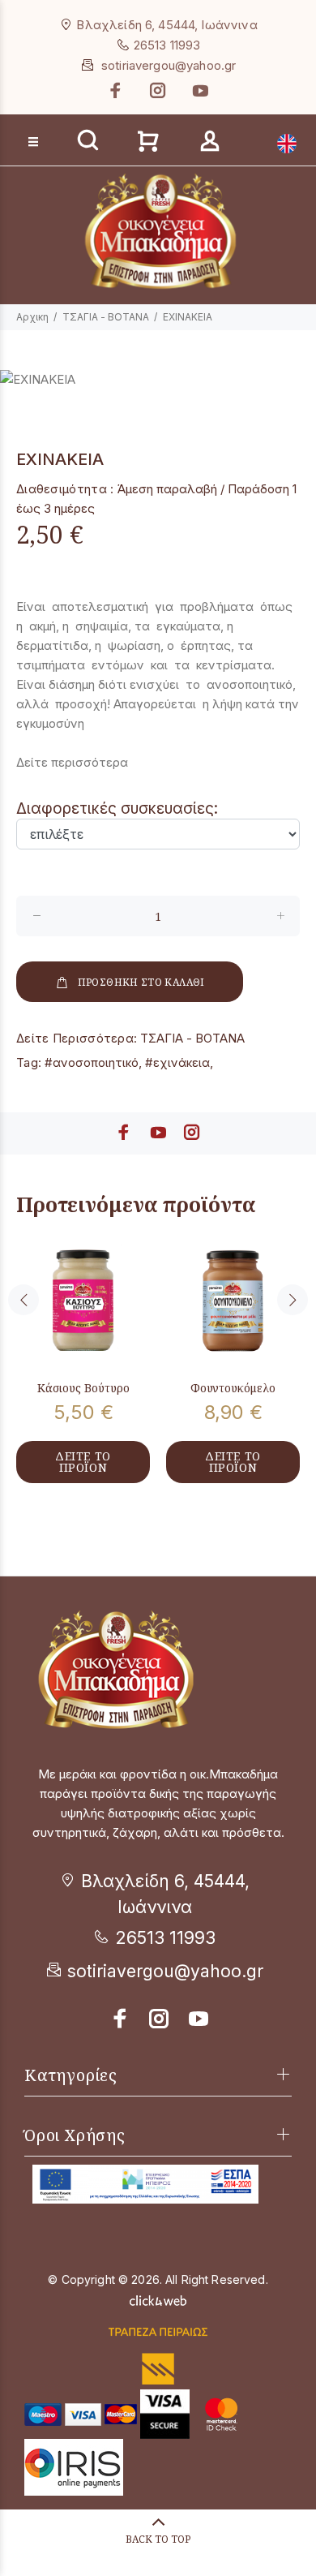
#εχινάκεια (177, 1062)
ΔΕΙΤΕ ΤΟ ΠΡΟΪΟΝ (83, 1462)
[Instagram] (158, 90)
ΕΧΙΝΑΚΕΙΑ (188, 317)
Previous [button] (23, 1300)
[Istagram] (160, 2019)
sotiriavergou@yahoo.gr (169, 65)
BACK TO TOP (158, 2539)
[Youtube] (199, 90)
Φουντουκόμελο (233, 1388)
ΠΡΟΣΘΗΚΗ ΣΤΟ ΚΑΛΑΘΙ (141, 982)
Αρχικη (32, 317)
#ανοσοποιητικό (92, 1062)
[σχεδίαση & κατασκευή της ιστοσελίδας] (158, 2299)
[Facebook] (117, 90)
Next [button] (293, 1300)
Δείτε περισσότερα (72, 762)
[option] (158, 380)
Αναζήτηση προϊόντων (74, 115)
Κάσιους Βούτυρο (83, 1388)
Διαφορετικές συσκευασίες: (117, 808)
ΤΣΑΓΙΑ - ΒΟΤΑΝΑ (106, 317)
